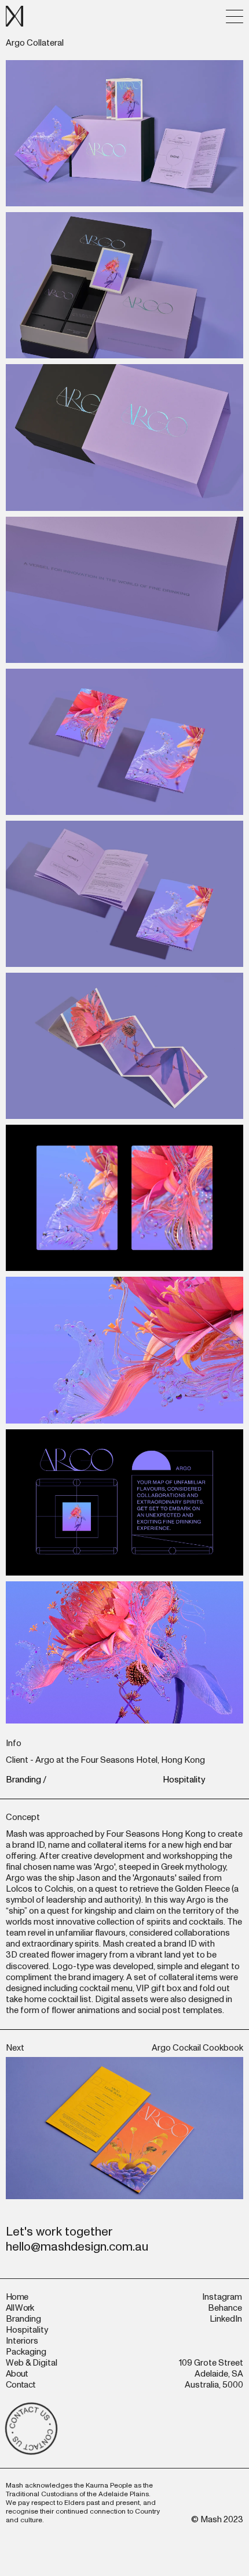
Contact (21, 2385)
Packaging (26, 2352)
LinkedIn (226, 2319)
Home (17, 2297)
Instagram (222, 2297)
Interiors (22, 2341)
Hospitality (184, 1780)
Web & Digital (32, 2363)
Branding (23, 1780)
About (17, 2374)
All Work (20, 2308)
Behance (225, 2308)
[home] (14, 16)
